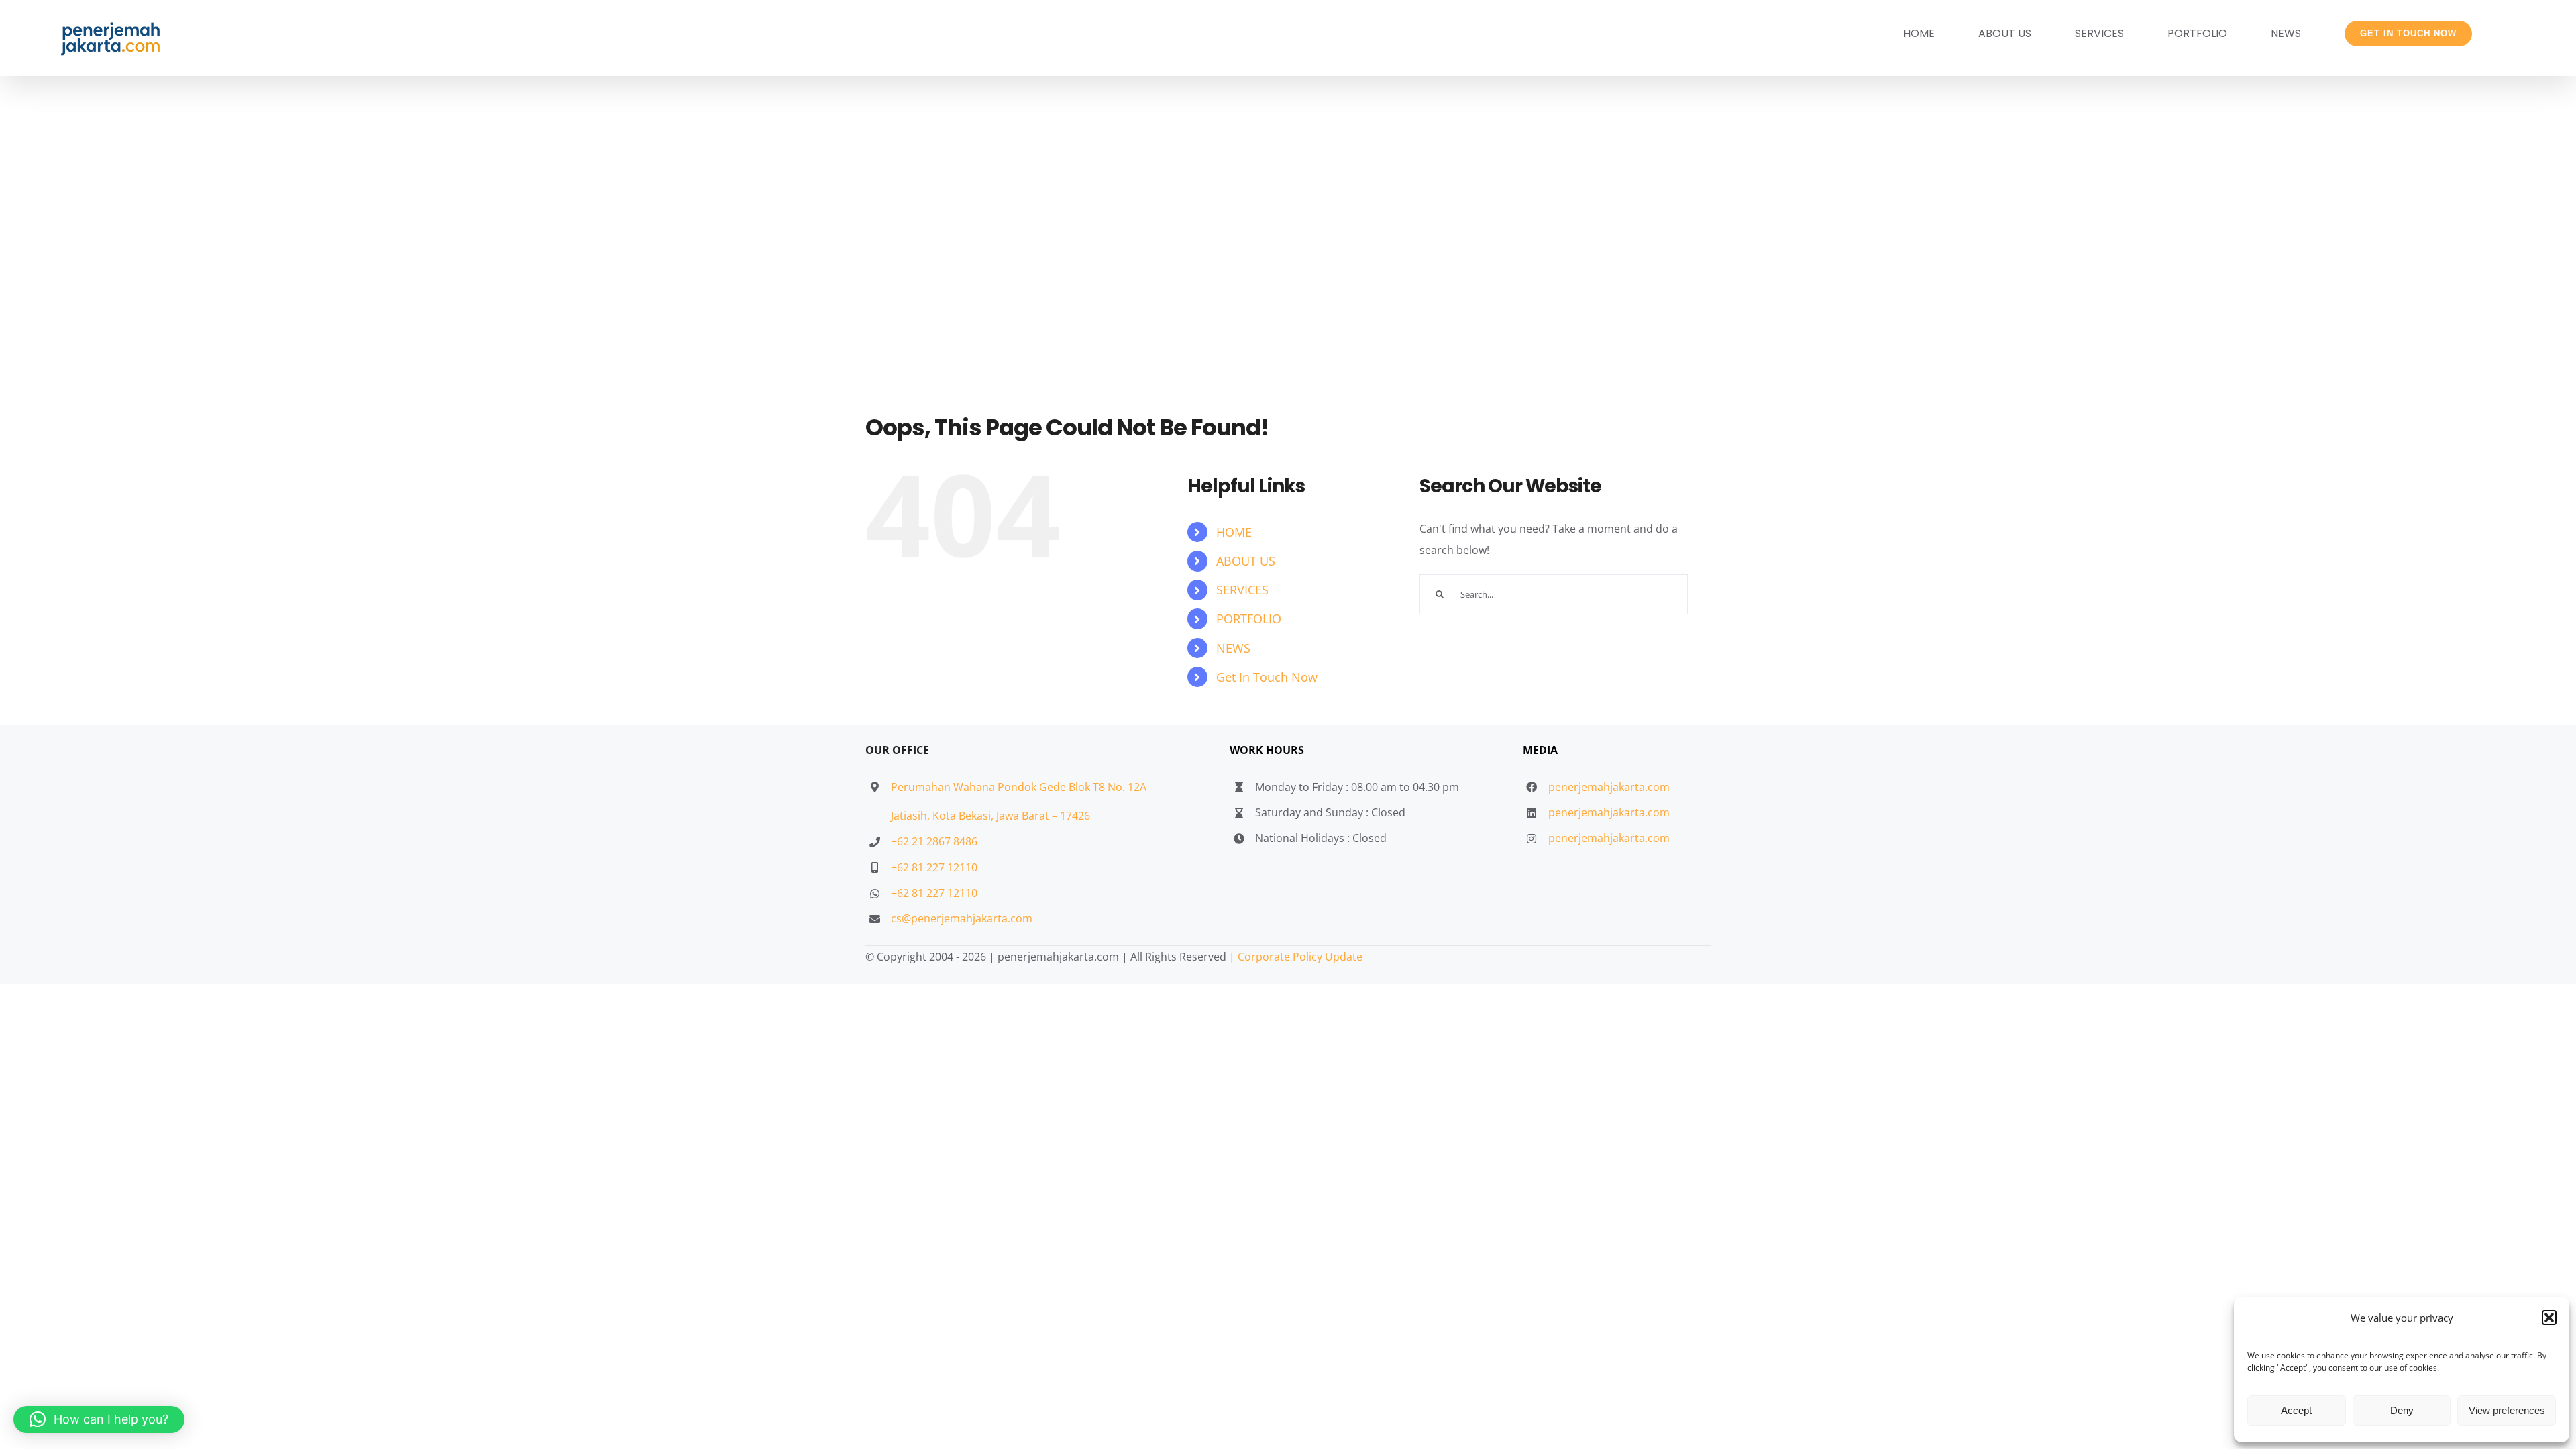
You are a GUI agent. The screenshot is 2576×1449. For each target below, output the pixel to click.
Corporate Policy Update (1300, 957)
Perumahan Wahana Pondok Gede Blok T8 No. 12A (1019, 787)
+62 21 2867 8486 (934, 841)
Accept (2296, 1410)
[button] (2549, 1318)
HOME (1234, 532)
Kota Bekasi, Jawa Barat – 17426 (1011, 816)
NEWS (1233, 648)
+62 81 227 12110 (934, 867)
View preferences (2507, 1410)
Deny (2402, 1410)
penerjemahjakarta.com (1609, 787)
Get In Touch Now (1267, 677)
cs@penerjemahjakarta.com (962, 918)
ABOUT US (1246, 561)
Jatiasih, (912, 816)
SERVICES (1242, 590)
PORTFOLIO (1249, 619)
